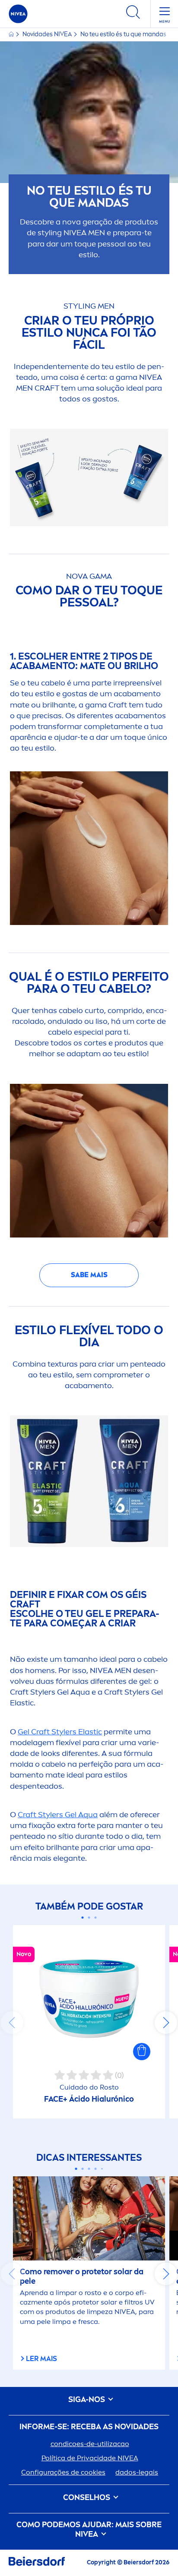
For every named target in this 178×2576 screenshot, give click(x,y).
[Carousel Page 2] (89, 1918)
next (166, 2023)
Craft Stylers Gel (58, 1815)
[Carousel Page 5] (102, 2169)
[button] (142, 2052)
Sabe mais (89, 1275)
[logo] (18, 14)
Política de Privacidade (90, 2458)
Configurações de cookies (63, 2472)
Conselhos (87, 2498)
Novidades (47, 34)
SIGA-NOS (87, 2400)
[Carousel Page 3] (96, 1918)
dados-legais (137, 2472)
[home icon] (12, 34)
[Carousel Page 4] (96, 2169)
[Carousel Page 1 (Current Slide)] (83, 1918)
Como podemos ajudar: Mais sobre (89, 2530)
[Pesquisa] (133, 14)
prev (12, 2023)
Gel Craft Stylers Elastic (60, 1732)
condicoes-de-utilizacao (90, 2444)
